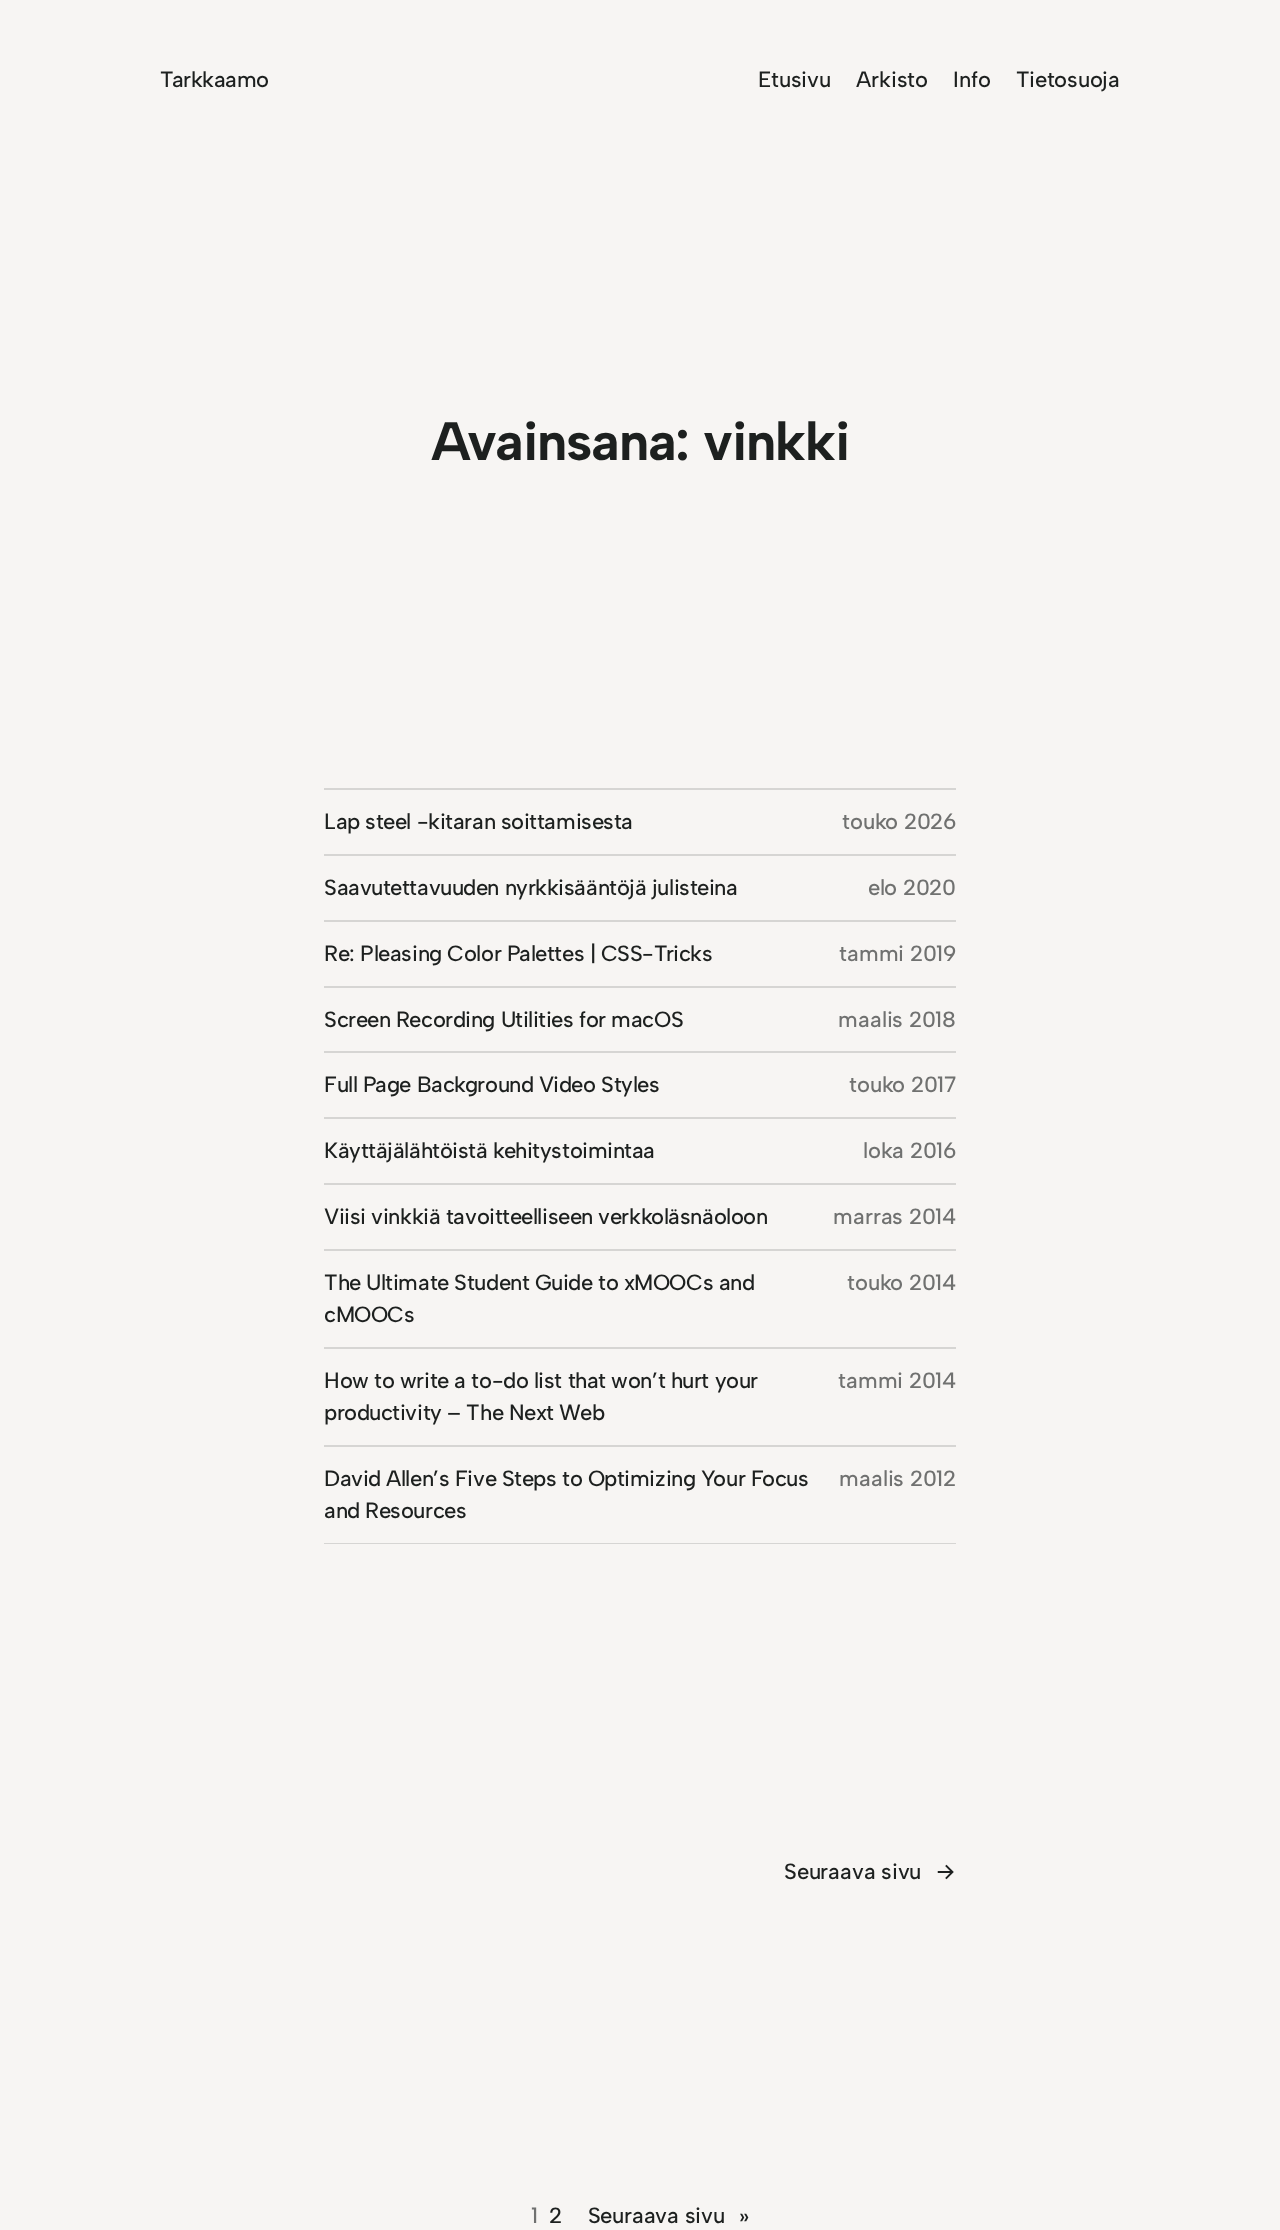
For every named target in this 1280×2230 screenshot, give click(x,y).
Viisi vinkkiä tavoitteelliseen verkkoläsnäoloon (545, 1216)
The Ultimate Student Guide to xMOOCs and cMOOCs (539, 1298)
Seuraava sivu (870, 1871)
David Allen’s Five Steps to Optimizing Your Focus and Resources (566, 1494)
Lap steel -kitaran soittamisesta (478, 821)
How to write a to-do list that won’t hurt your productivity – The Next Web (541, 1396)
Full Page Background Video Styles (491, 1084)
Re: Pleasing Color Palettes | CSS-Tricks (518, 953)
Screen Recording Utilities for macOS (503, 1019)
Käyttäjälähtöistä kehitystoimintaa (489, 1150)
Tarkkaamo (214, 79)
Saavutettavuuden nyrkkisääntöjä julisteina (531, 887)
